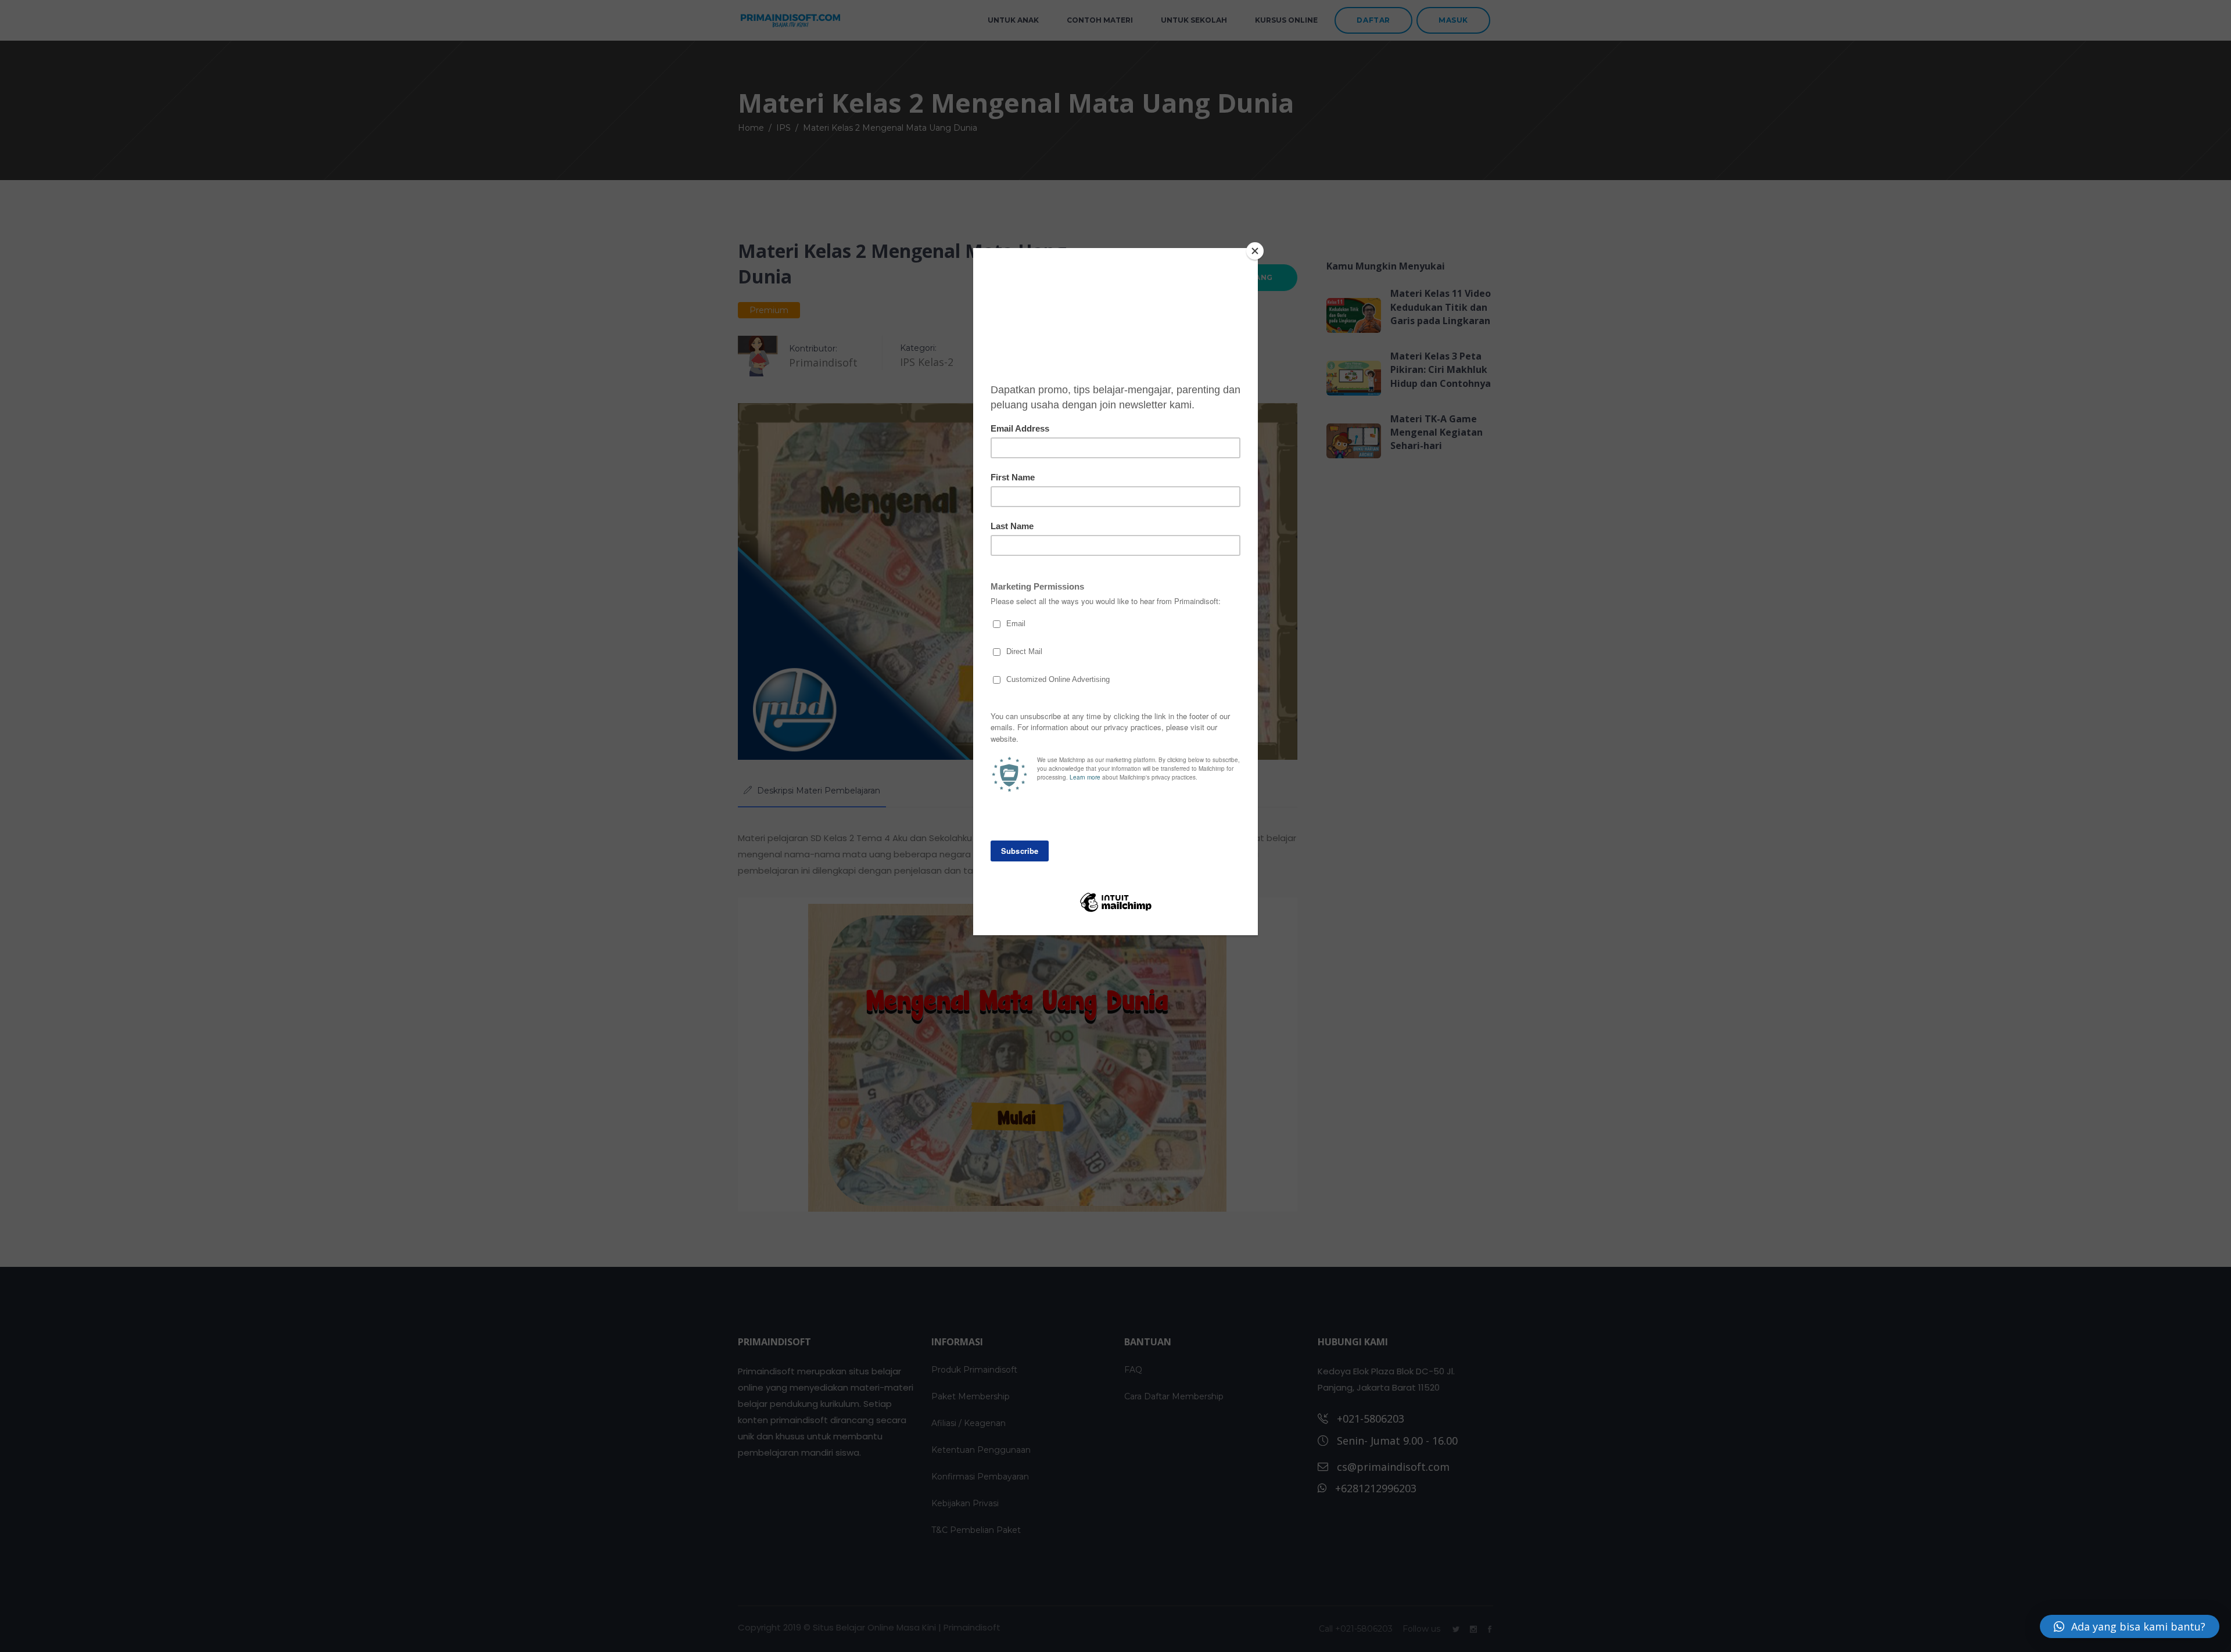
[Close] (1255, 251)
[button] (2130, 1626)
